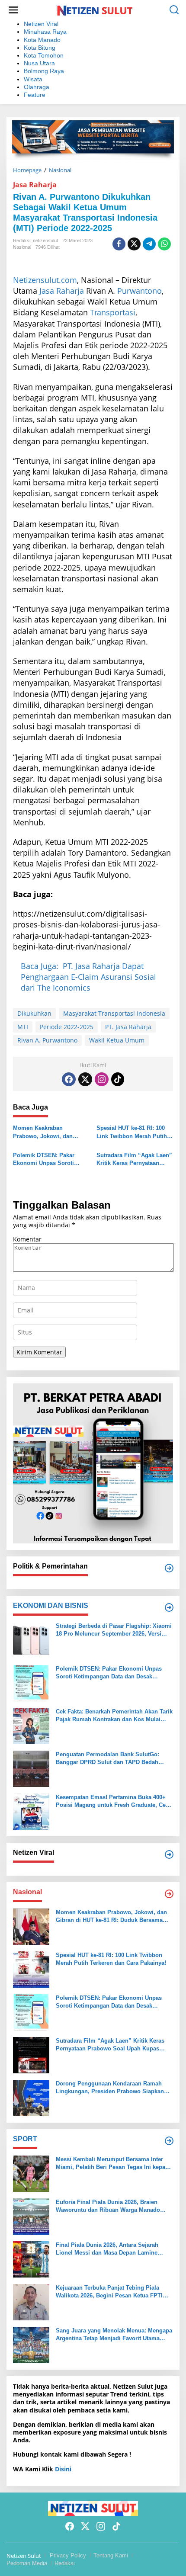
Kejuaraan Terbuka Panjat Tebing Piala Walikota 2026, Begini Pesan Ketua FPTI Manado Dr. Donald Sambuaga (109, 2292)
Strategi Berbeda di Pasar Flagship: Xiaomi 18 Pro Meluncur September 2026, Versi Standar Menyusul (114, 1630)
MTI (23, 1027)
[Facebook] (69, 1079)
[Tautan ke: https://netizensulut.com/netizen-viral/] (169, 1854)
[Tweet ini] (134, 244)
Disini (63, 2469)
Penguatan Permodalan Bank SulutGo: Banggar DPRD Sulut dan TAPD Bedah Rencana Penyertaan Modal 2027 (107, 1759)
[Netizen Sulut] (95, 9)
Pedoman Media (27, 2563)
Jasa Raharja (35, 185)
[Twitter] (85, 1079)
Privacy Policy (68, 2555)
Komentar (27, 1239)
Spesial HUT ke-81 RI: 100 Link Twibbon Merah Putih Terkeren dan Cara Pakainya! (135, 1132)
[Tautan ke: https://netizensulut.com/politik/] (169, 1568)
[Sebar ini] (119, 244)
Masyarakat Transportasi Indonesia (114, 1013)
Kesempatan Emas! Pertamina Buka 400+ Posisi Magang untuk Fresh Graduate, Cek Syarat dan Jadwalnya (112, 1801)
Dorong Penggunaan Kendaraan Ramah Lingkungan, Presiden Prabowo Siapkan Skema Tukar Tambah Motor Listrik (110, 2088)
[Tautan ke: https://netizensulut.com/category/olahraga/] (169, 2141)
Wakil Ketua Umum (117, 1040)
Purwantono (139, 291)
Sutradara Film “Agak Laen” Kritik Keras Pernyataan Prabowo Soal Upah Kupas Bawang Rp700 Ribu (134, 1160)
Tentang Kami (111, 2555)
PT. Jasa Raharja (128, 1027)
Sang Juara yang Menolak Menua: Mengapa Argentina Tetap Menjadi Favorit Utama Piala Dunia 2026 (114, 2335)
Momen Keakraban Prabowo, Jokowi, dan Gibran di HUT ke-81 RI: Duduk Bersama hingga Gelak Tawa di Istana (44, 1132)
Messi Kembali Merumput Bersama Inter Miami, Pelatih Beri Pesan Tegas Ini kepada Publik (114, 2164)
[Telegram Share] (149, 244)
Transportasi (113, 312)
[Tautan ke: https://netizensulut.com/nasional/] (169, 1894)
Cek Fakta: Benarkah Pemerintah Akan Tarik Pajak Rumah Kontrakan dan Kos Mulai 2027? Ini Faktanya (114, 1716)
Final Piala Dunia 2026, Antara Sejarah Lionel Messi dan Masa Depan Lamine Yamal (107, 2249)
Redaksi (65, 2563)
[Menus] (13, 10)
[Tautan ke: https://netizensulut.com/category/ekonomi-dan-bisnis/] (169, 1607)
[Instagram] (102, 1079)
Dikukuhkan (34, 1013)
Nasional (22, 247)
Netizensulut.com (45, 280)
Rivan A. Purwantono (47, 1040)
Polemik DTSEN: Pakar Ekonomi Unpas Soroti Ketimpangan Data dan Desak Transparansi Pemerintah (44, 1160)
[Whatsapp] (164, 244)
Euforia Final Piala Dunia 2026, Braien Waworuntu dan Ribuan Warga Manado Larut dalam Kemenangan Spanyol (108, 2206)
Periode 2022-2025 (67, 1027)
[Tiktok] (118, 1079)
